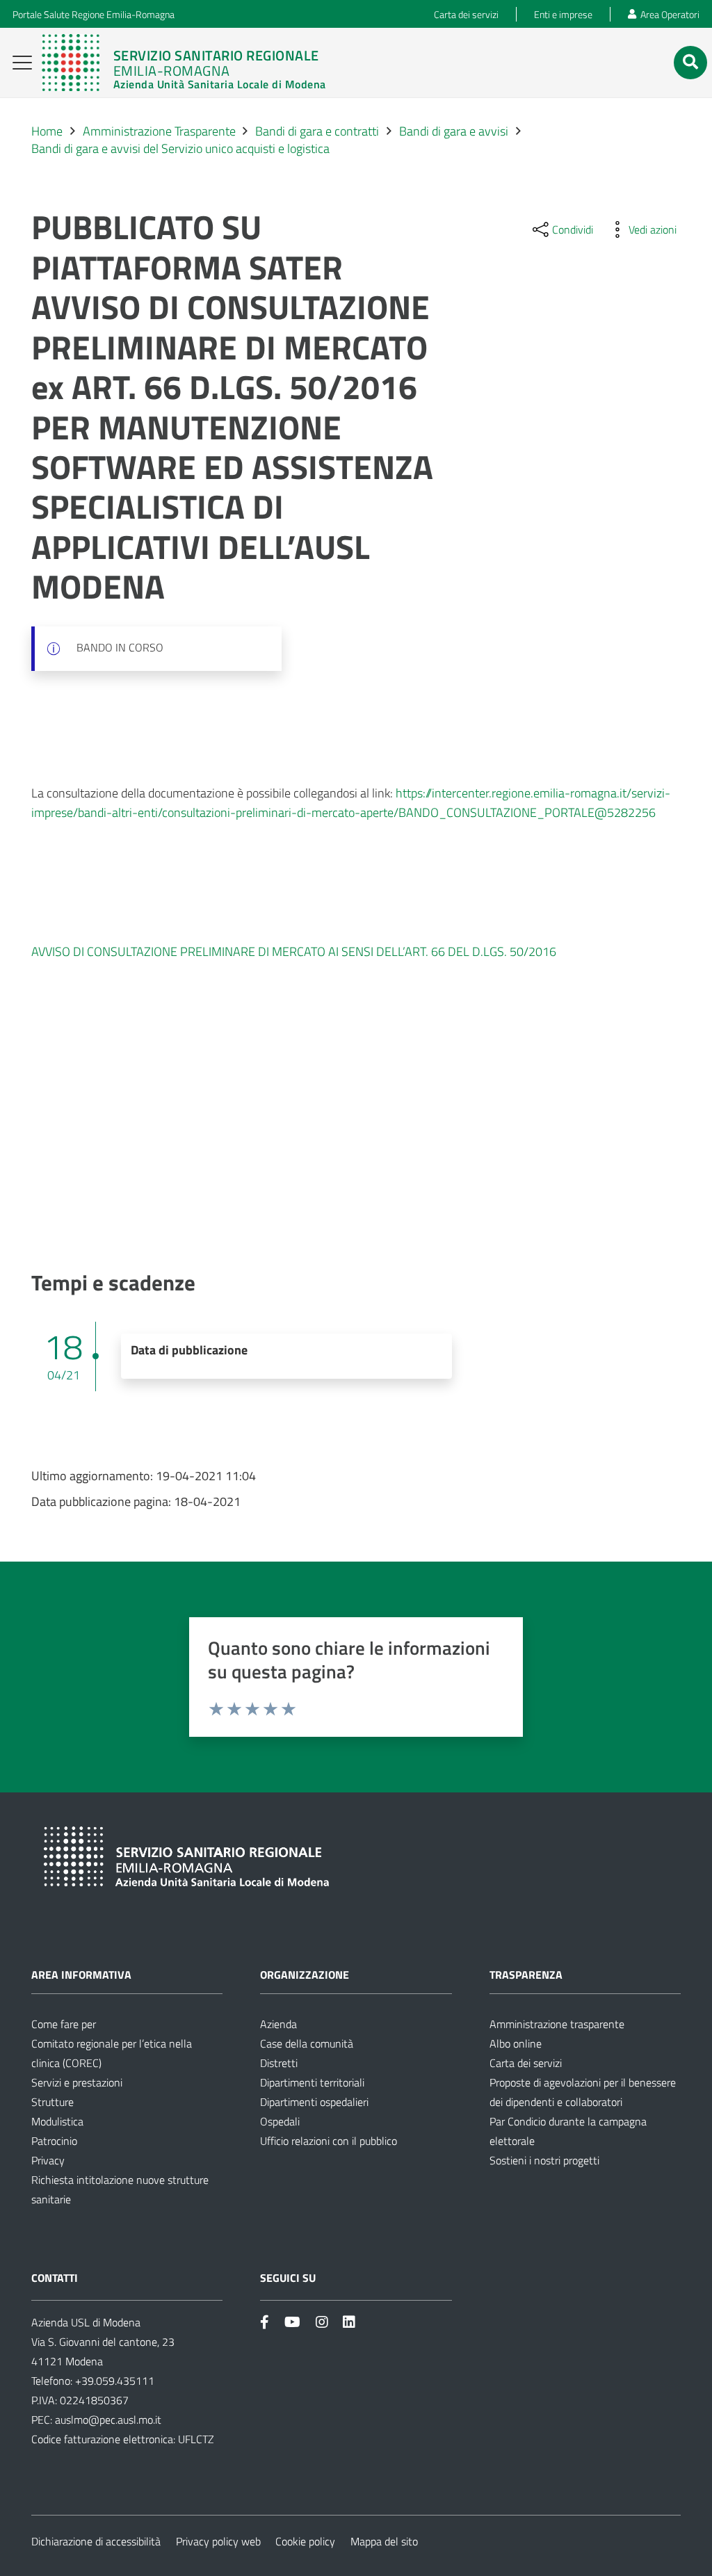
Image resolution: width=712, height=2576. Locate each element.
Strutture (52, 2102)
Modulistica (57, 2121)
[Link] (184, 63)
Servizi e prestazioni (77, 2082)
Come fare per (64, 2024)
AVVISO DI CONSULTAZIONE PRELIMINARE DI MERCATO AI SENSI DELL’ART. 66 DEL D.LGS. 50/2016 (294, 951)
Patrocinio (54, 2141)
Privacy (48, 2160)
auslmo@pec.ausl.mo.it (108, 2420)
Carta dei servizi (526, 2063)
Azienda (278, 2024)
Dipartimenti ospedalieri (314, 2102)
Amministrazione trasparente (557, 2024)
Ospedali (280, 2121)
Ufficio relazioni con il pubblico (329, 2141)
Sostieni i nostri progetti (544, 2160)
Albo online (516, 2043)
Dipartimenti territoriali (312, 2082)
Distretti (279, 2063)
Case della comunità (307, 2043)
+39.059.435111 (113, 2381)
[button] (23, 63)
